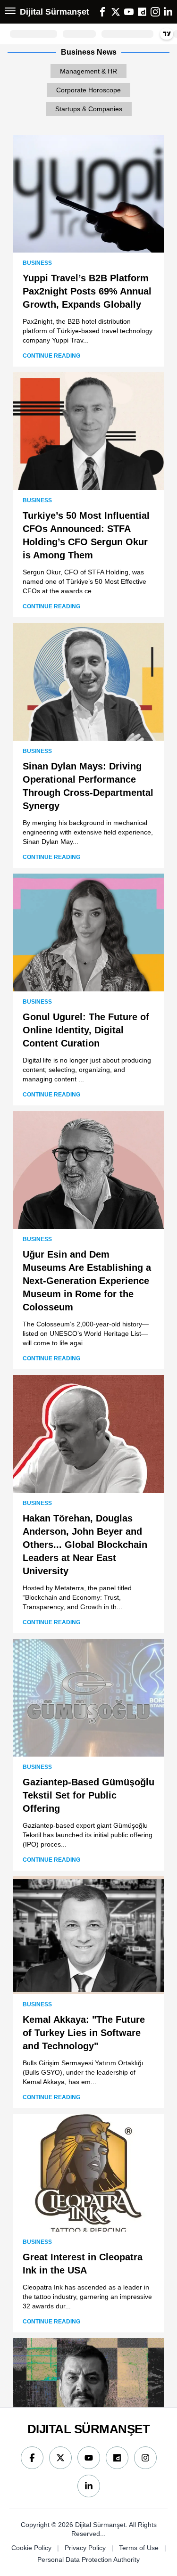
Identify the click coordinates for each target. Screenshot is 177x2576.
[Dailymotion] (142, 12)
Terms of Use (139, 2548)
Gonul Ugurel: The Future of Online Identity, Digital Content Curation (86, 1030)
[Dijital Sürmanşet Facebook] (32, 2458)
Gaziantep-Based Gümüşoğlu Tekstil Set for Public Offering (88, 1795)
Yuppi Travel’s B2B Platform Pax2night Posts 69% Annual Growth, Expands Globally (87, 291)
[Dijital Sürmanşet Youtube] (89, 2458)
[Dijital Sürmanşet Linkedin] (89, 2486)
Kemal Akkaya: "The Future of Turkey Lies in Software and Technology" (84, 2033)
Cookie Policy (31, 2548)
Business (37, 263)
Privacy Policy (85, 2548)
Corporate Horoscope (88, 90)
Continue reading (51, 356)
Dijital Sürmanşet (55, 12)
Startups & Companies (89, 109)
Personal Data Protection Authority (88, 2560)
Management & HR (88, 71)
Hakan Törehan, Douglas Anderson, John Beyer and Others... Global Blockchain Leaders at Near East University (85, 1545)
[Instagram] (155, 12)
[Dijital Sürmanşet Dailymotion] (117, 2458)
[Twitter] (116, 12)
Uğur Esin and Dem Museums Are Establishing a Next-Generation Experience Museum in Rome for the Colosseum (87, 1281)
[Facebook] (102, 12)
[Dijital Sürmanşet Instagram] (145, 2458)
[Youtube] (129, 12)
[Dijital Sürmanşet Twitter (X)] (60, 2458)
